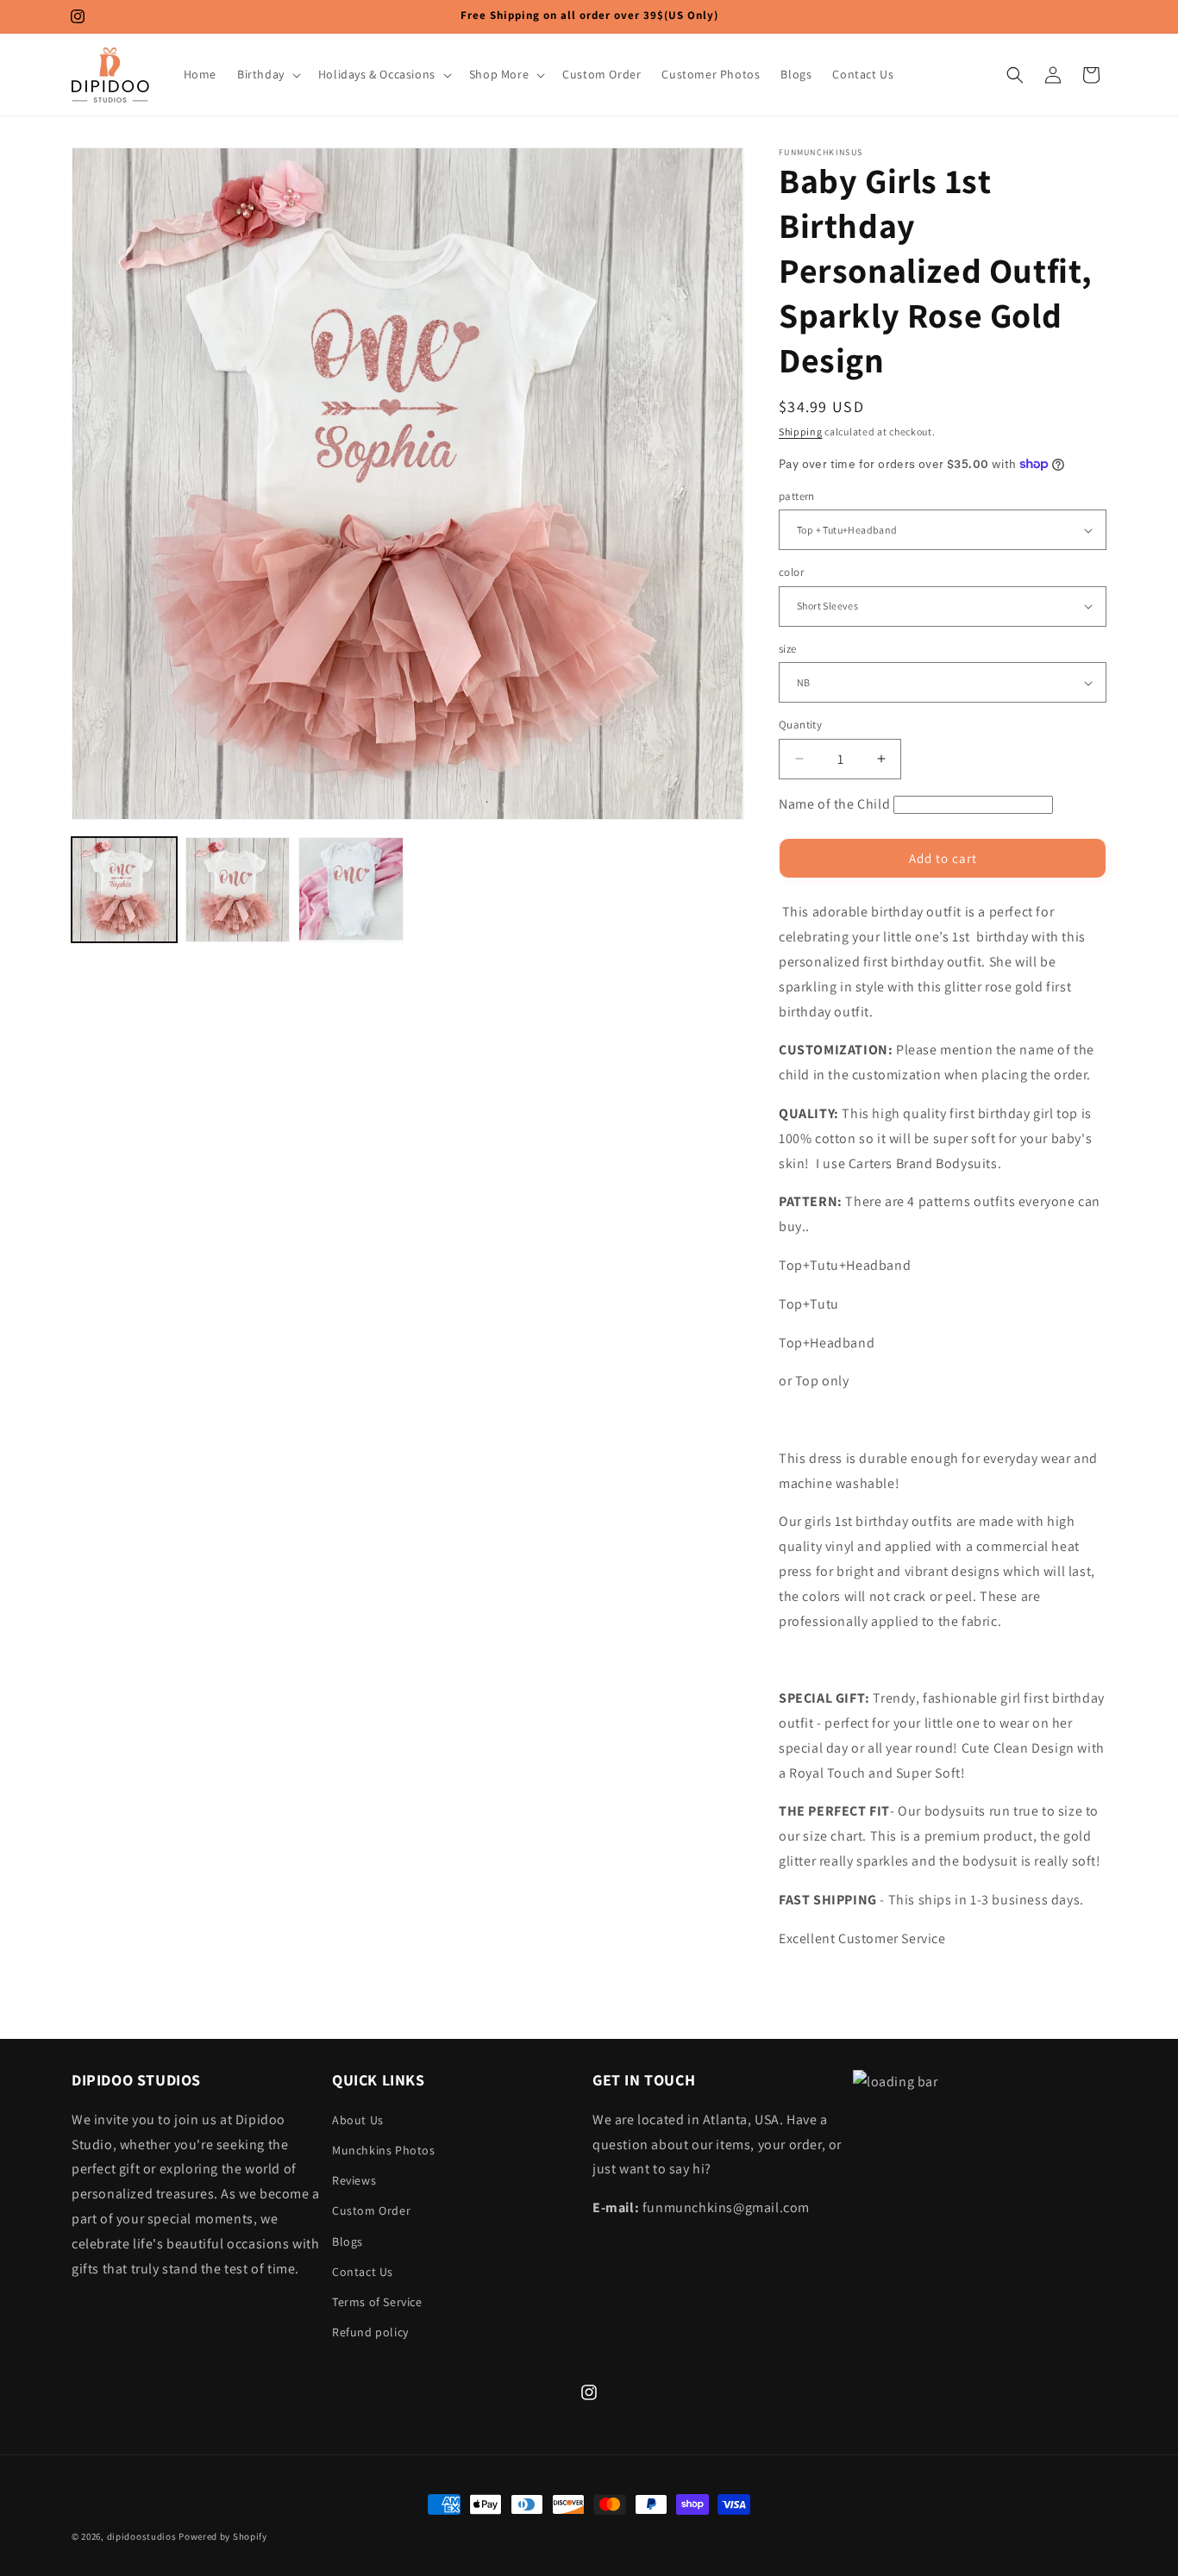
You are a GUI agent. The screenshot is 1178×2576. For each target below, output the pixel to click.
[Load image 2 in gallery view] (238, 890)
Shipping (801, 431)
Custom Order (371, 2210)
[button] (267, 74)
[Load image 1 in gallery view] (124, 890)
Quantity (800, 725)
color (791, 572)
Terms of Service (377, 2301)
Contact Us (363, 2271)
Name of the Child (834, 804)
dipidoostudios (142, 2536)
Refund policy (370, 2331)
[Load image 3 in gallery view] (351, 890)
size (788, 649)
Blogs (348, 2241)
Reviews (354, 2179)
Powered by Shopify (223, 2536)
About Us (358, 2119)
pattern (797, 496)
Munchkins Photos (384, 2149)
